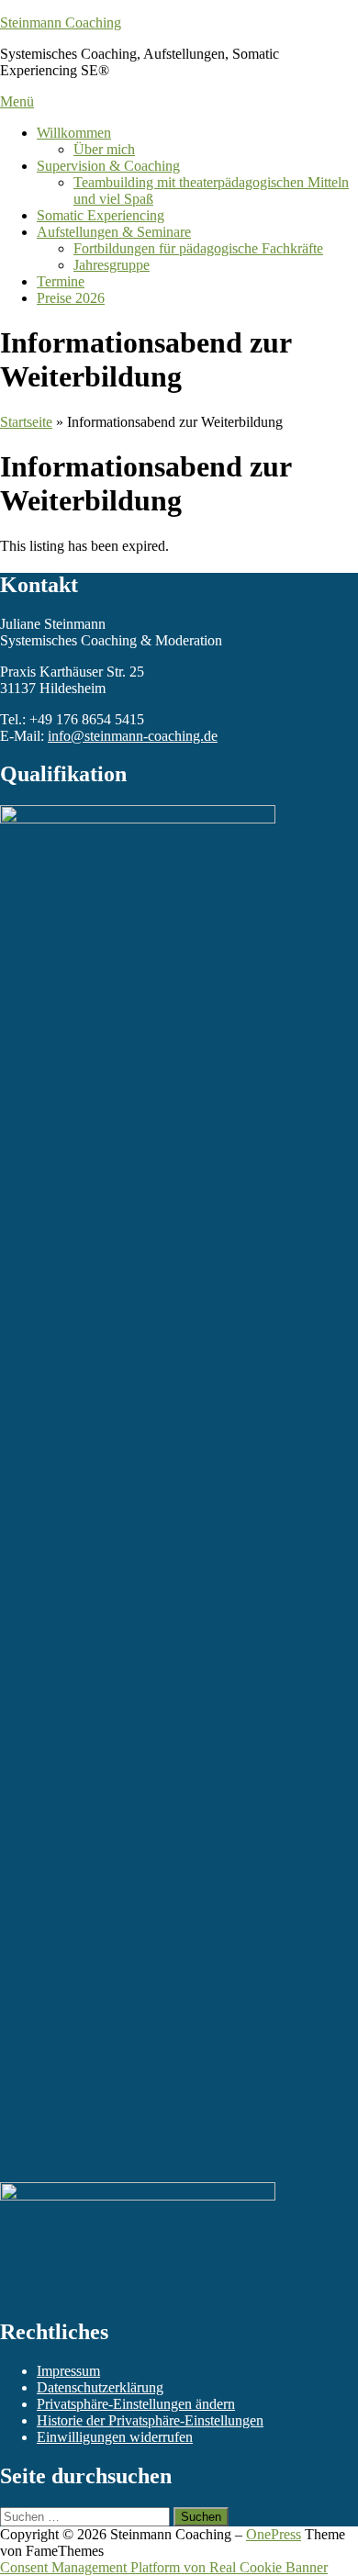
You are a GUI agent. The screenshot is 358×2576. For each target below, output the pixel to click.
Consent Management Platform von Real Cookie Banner (164, 2567)
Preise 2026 (71, 298)
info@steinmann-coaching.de (133, 736)
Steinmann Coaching (61, 22)
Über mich (104, 149)
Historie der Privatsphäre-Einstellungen (150, 2420)
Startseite (26, 422)
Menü (17, 101)
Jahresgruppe (112, 265)
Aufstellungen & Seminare (114, 232)
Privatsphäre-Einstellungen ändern (136, 2404)
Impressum (68, 2371)
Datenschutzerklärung (100, 2387)
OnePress (274, 2534)
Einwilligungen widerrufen (115, 2437)
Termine (61, 281)
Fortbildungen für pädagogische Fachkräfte (198, 248)
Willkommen (74, 133)
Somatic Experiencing (101, 215)
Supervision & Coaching (108, 166)
